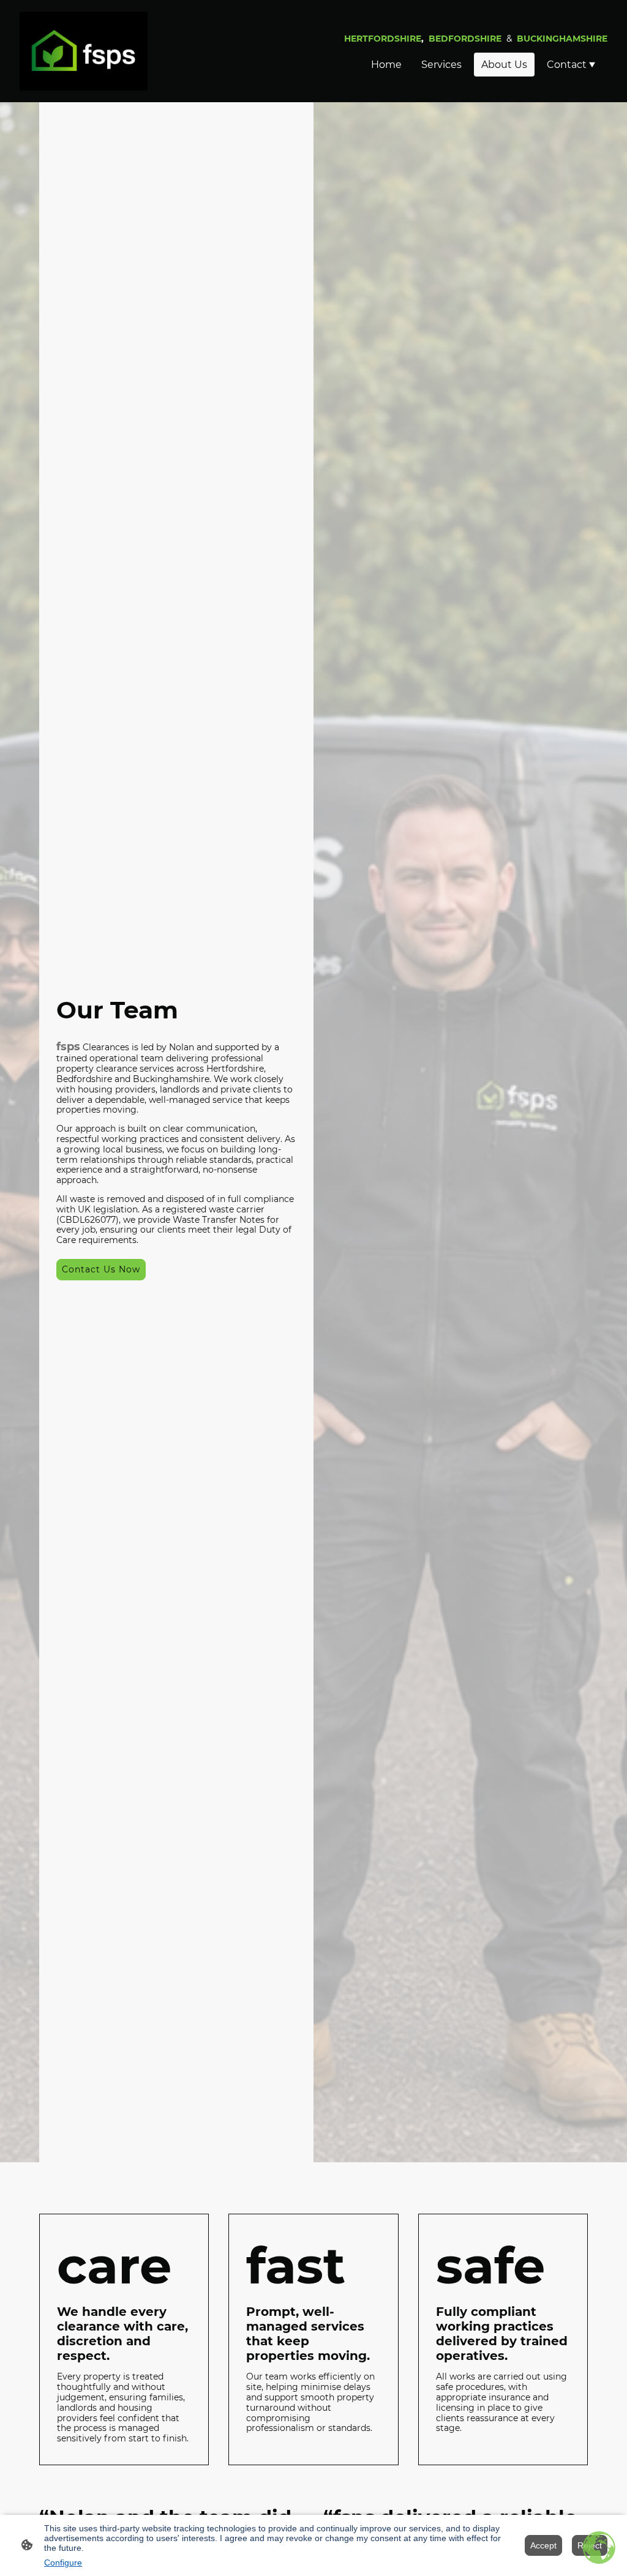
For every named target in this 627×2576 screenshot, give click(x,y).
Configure (63, 2563)
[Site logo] (84, 51)
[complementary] (599, 2548)
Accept (543, 2545)
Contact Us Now (101, 1269)
